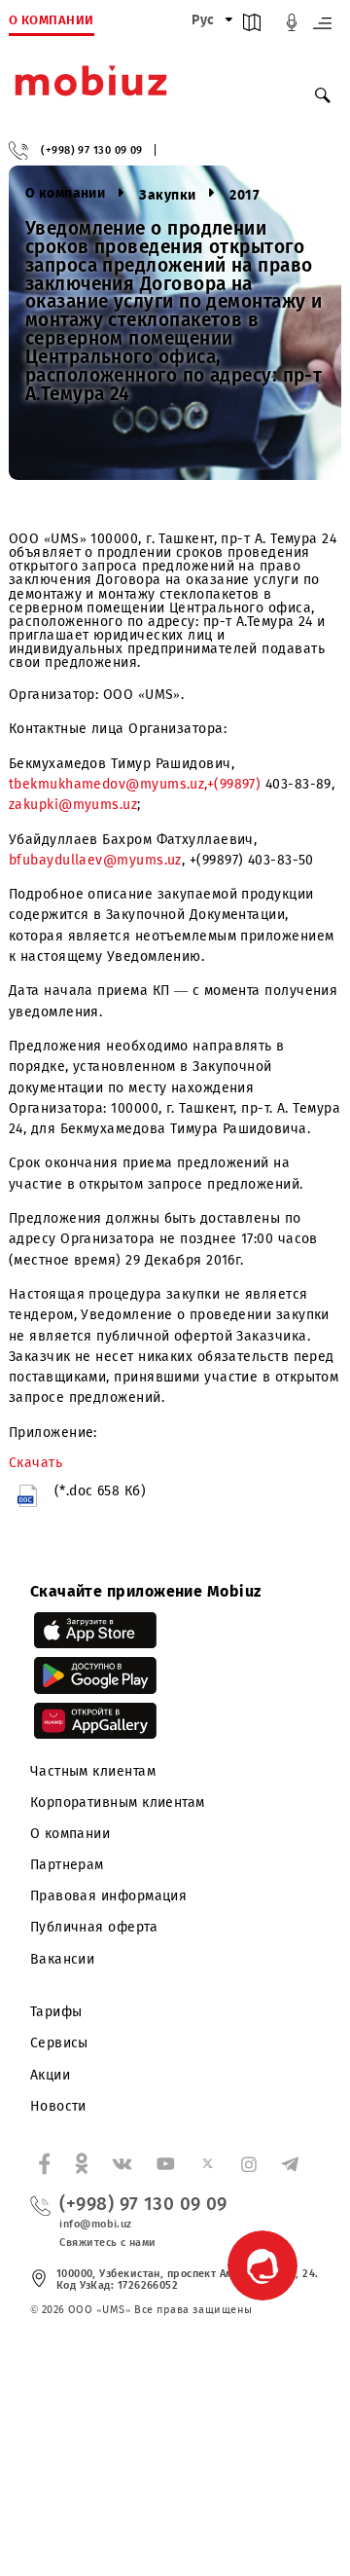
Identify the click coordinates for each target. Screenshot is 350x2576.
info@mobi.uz (95, 2224)
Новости (58, 2106)
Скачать (35, 1463)
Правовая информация (109, 1896)
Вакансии (63, 1959)
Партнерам (67, 1865)
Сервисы (59, 2043)
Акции (50, 2075)
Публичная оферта (94, 1927)
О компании (70, 1834)
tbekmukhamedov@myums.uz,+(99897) (135, 784)
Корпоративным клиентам (118, 1803)
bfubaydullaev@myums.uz (95, 860)
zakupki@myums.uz (73, 805)
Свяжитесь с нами (107, 2243)
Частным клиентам (93, 1771)
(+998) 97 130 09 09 (92, 150)
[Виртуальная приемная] (292, 27)
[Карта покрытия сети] (252, 27)
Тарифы (56, 2012)
